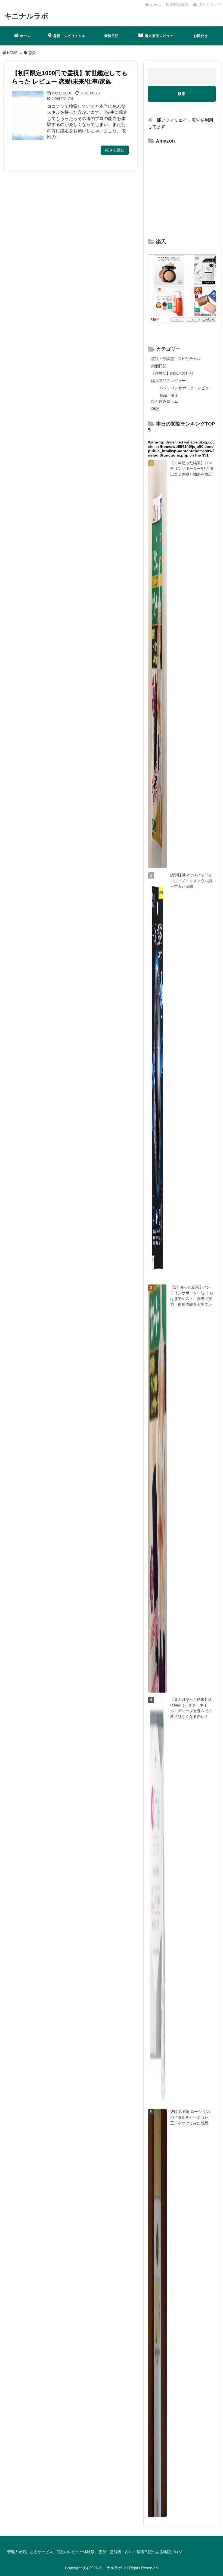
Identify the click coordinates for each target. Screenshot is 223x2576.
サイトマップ (209, 5)
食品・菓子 (169, 395)
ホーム (155, 5)
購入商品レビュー (159, 36)
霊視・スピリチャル (69, 36)
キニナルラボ (26, 16)
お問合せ (201, 36)
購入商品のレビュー (168, 381)
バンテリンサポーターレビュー (186, 388)
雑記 (155, 409)
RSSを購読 (180, 5)
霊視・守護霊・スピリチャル (176, 359)
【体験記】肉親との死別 (172, 373)
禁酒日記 (112, 36)
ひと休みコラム (165, 401)
